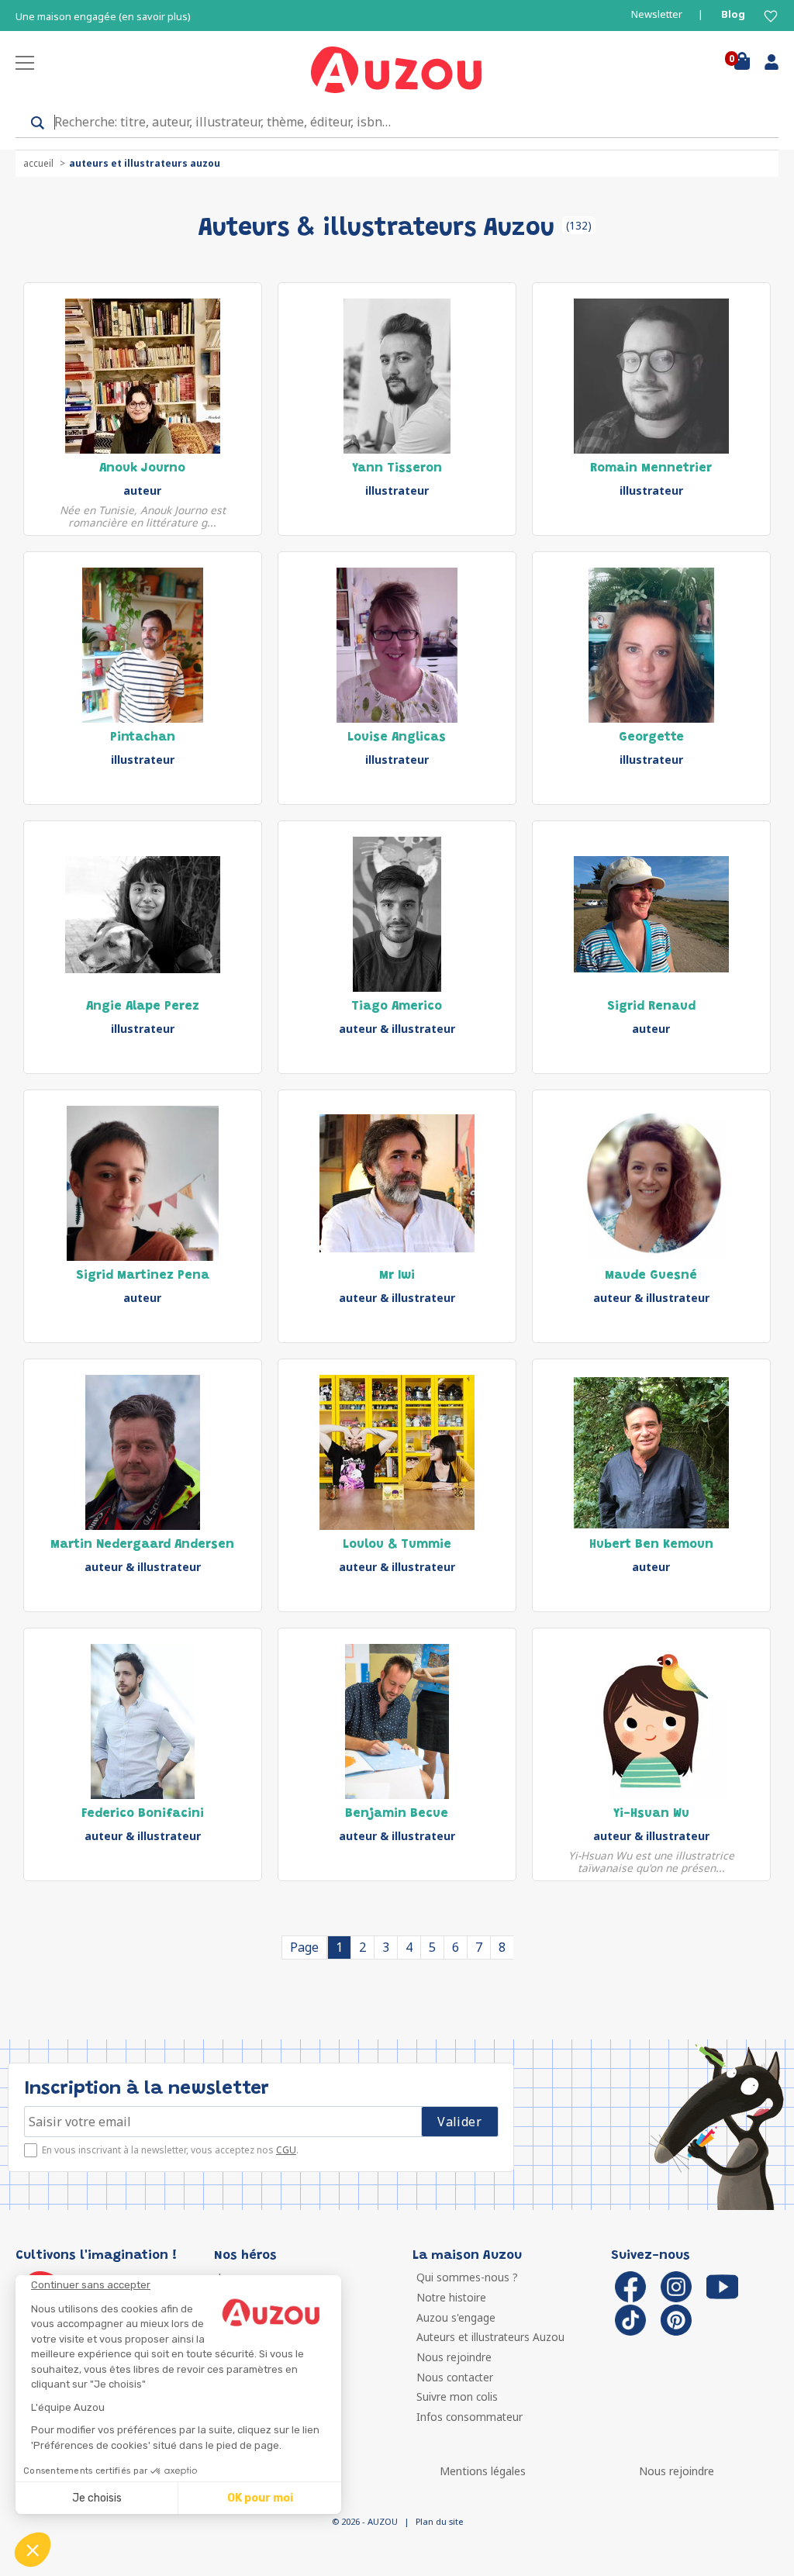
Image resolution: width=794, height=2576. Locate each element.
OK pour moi (260, 2498)
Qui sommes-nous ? (467, 2277)
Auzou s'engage (456, 2317)
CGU (286, 2150)
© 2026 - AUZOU (365, 2521)
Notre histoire (451, 2297)
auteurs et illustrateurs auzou (145, 163)
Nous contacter (455, 2377)
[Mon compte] (766, 65)
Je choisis (97, 2498)
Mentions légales (483, 2471)
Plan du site (439, 2521)
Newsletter (657, 14)
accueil (38, 163)
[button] (33, 2550)
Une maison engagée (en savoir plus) (103, 17)
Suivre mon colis (457, 2396)
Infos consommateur (469, 2417)
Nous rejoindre (454, 2357)
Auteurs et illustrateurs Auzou (490, 2337)
